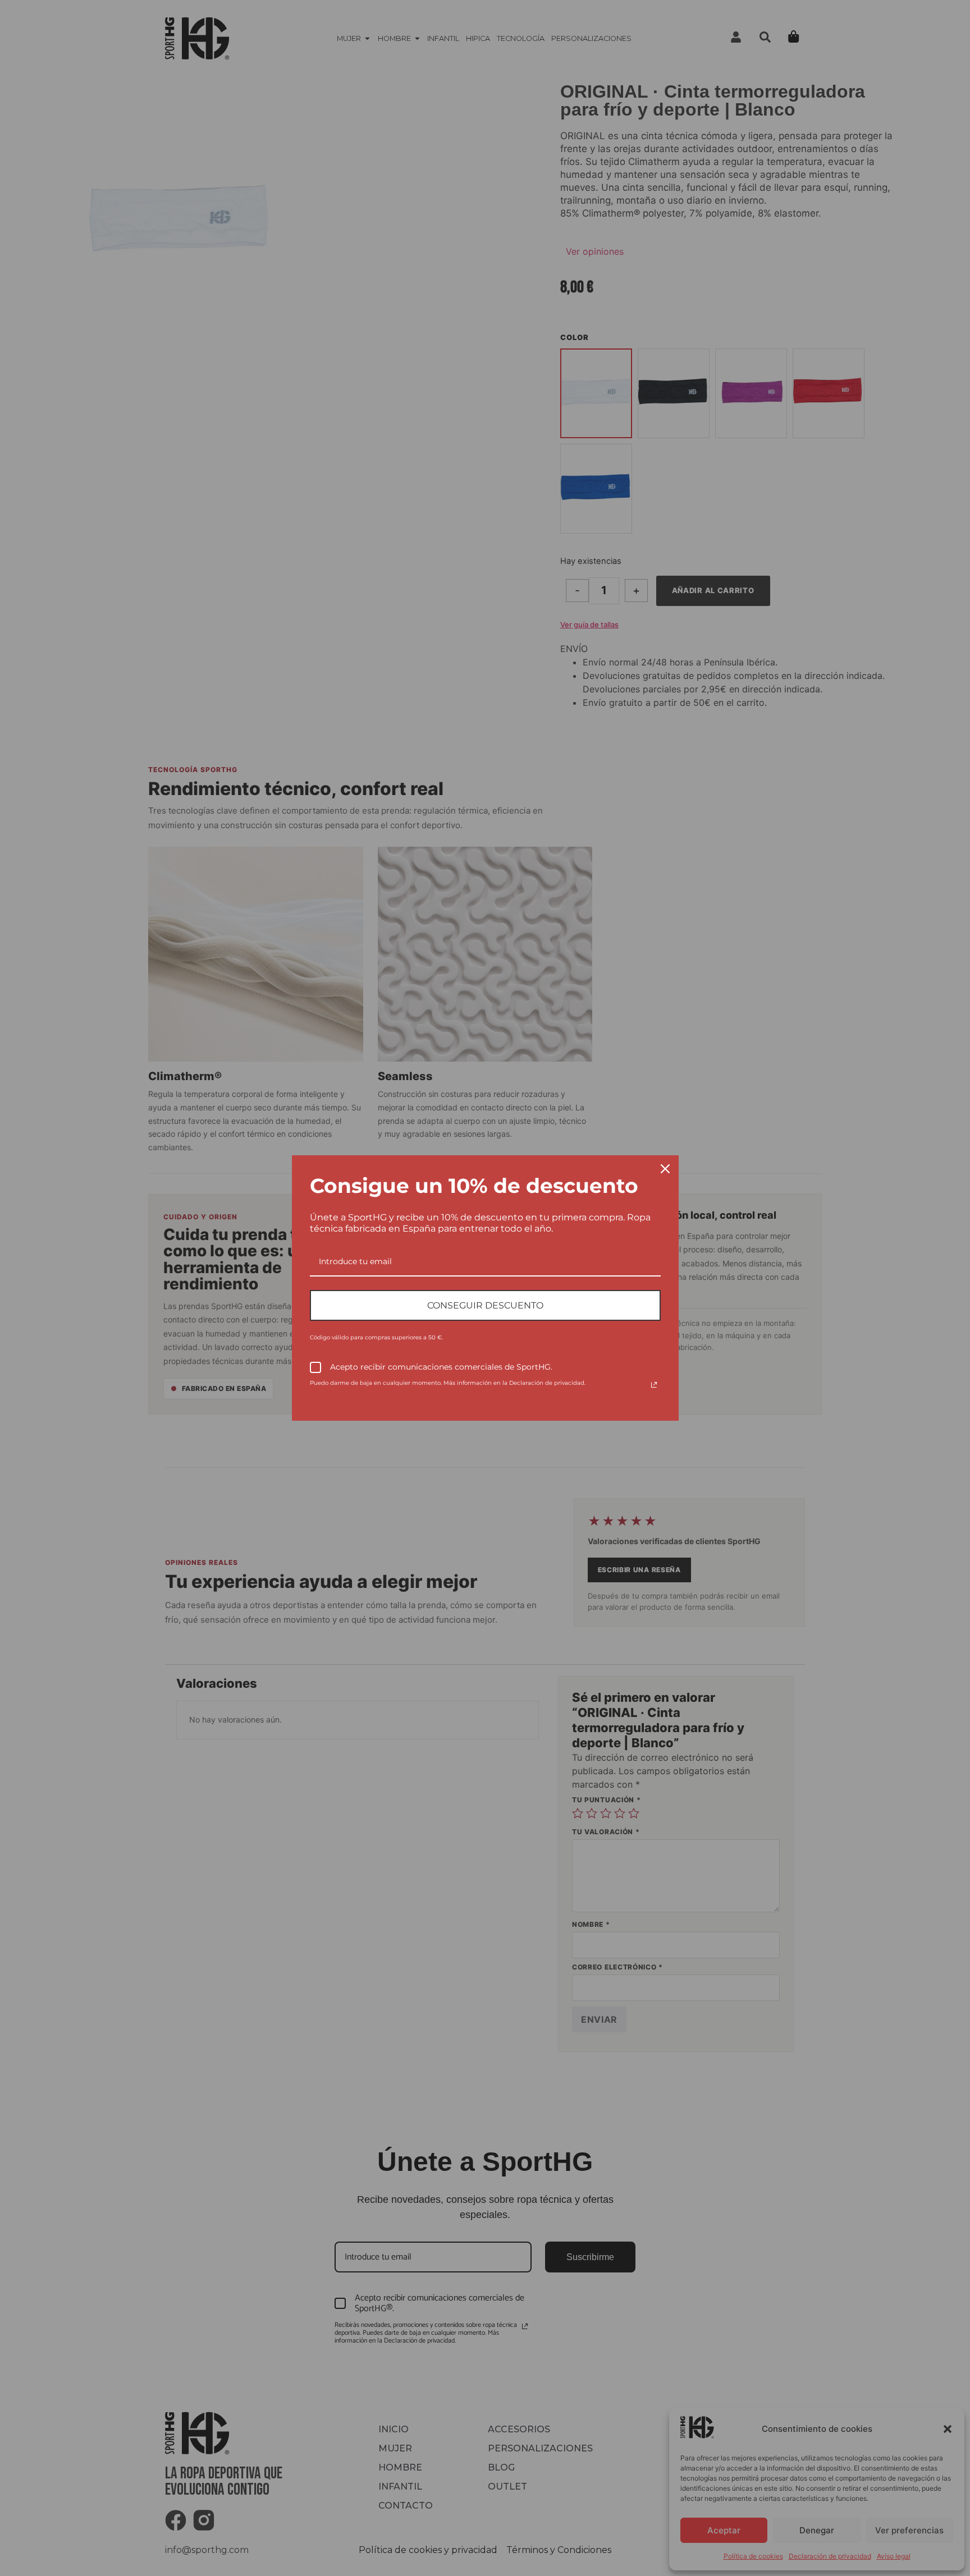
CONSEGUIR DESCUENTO (485, 1305)
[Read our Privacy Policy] (654, 1385)
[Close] (665, 1169)
